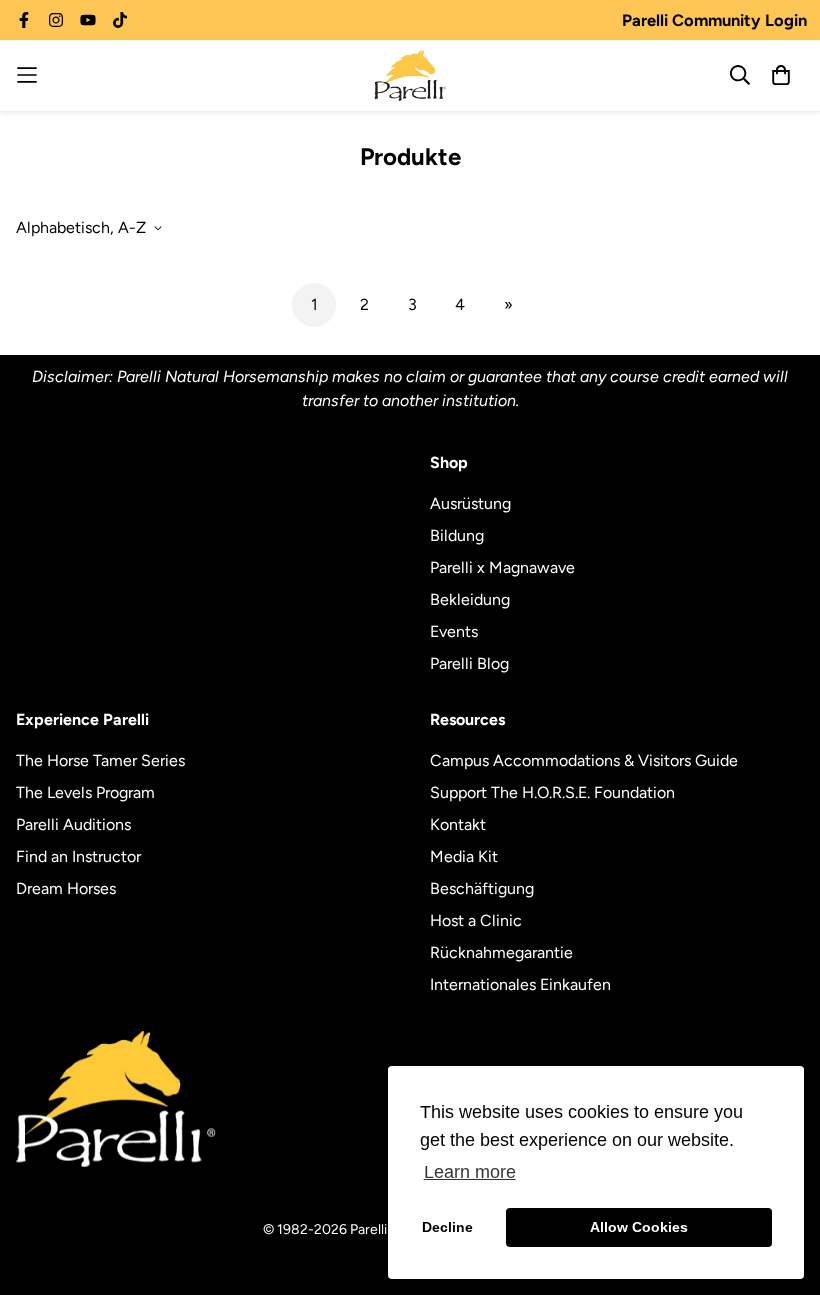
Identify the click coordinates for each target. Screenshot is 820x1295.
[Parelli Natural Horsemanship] (410, 75)
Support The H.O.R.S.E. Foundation (552, 792)
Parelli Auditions (73, 824)
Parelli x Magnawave (502, 567)
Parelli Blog (469, 663)
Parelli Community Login (714, 20)
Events (454, 631)
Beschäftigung (482, 888)
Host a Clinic (476, 920)
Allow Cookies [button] (639, 1227)
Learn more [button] (470, 1172)
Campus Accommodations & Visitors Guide (584, 760)
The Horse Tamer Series (100, 760)
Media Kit (464, 856)
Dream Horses (66, 888)
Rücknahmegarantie (501, 952)
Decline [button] (447, 1227)
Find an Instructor (78, 856)
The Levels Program (85, 792)
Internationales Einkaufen (520, 984)
